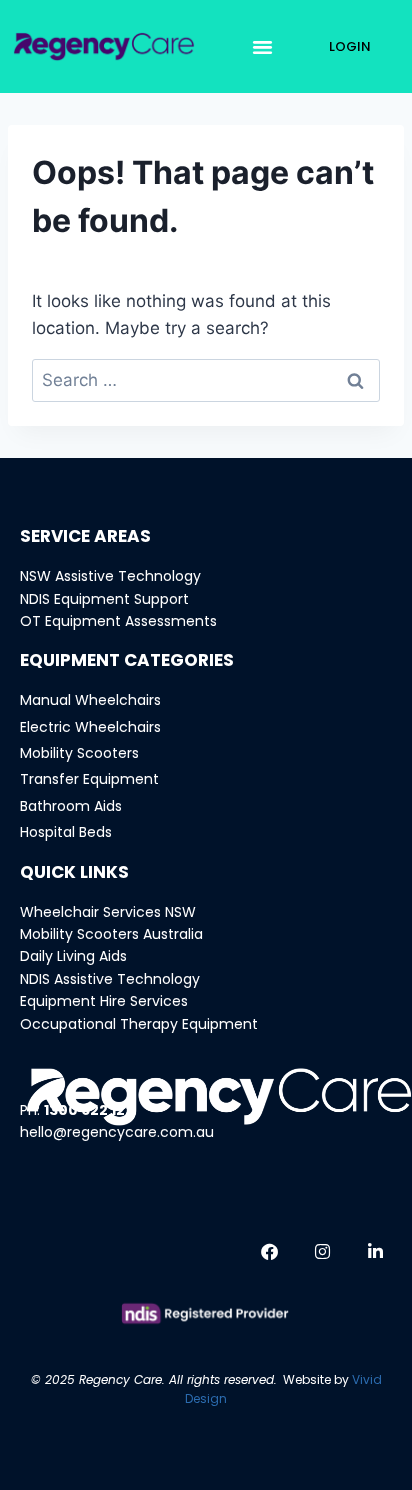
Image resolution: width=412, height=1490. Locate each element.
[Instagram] (322, 1252)
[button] (263, 47)
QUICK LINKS (74, 872)
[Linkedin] (375, 1252)
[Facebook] (269, 1252)
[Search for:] (206, 380)
